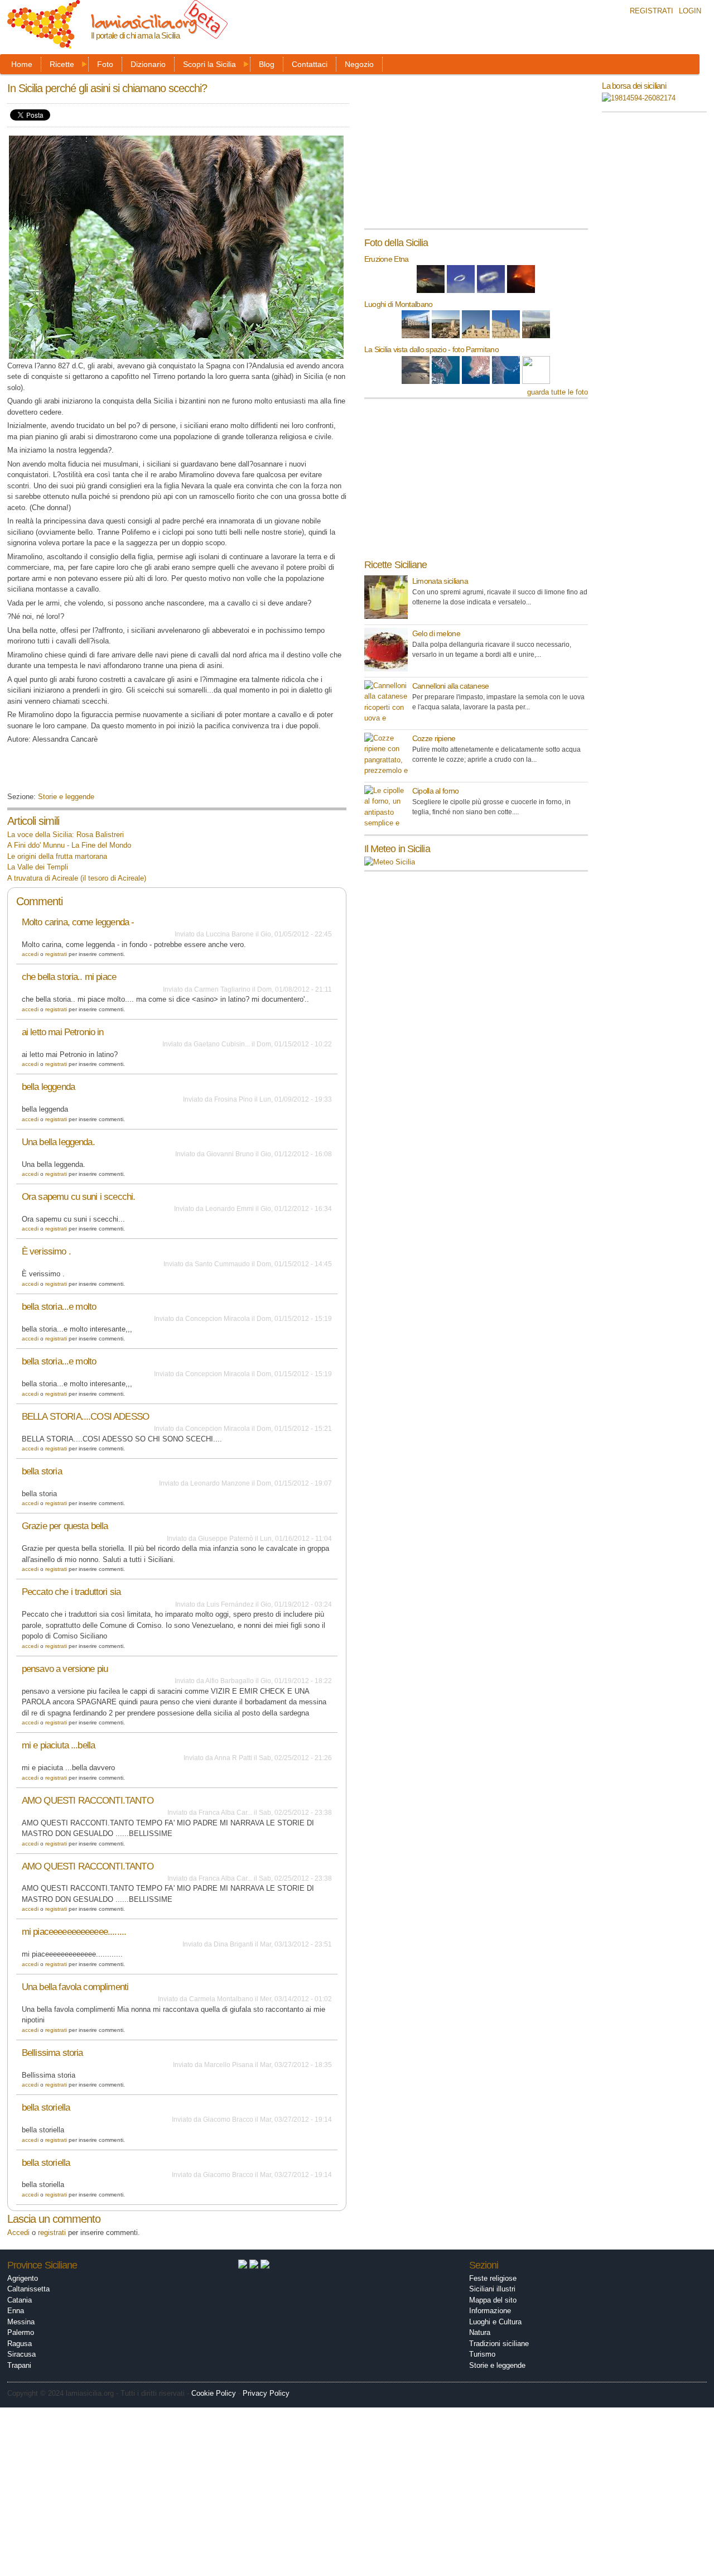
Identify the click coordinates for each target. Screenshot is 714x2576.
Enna (16, 2311)
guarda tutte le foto (558, 392)
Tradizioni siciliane (499, 2344)
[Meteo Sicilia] (390, 862)
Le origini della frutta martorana (57, 856)
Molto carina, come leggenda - (78, 922)
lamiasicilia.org (144, 21)
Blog (267, 64)
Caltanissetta (28, 2289)
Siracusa (21, 2354)
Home (22, 64)
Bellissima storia (52, 2053)
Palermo (21, 2332)
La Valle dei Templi (38, 867)
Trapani (19, 2365)
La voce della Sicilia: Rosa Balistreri (66, 835)
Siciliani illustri (492, 2289)
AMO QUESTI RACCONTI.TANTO (88, 1801)
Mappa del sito (493, 2300)
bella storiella (46, 2108)
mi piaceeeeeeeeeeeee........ (74, 1932)
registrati (56, 954)
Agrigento (23, 2278)
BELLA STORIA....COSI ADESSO (85, 1417)
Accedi (30, 954)
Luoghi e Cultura (495, 2322)
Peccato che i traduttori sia (71, 1592)
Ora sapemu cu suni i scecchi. (79, 1197)
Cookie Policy (214, 2393)
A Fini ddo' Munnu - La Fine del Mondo (69, 845)
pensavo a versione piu (65, 1669)
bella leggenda (48, 1087)
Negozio (359, 64)
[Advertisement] (138, 772)
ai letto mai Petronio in (63, 1032)
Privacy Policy (266, 2393)
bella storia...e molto (59, 1307)
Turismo (482, 2354)
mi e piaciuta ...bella (58, 1745)
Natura (480, 2332)
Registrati (652, 11)
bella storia (42, 1471)
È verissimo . (46, 1251)
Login (690, 11)
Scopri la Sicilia (209, 64)
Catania (20, 2300)
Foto (105, 64)
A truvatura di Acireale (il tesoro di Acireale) (77, 878)
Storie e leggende (66, 797)
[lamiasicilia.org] (44, 43)
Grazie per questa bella (65, 1526)
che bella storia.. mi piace (69, 977)
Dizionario (148, 64)
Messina (21, 2322)
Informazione (490, 2311)
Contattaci (310, 64)
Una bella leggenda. (58, 1142)
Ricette (62, 64)
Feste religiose (493, 2278)
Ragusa (20, 2344)
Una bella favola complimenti (75, 1987)
